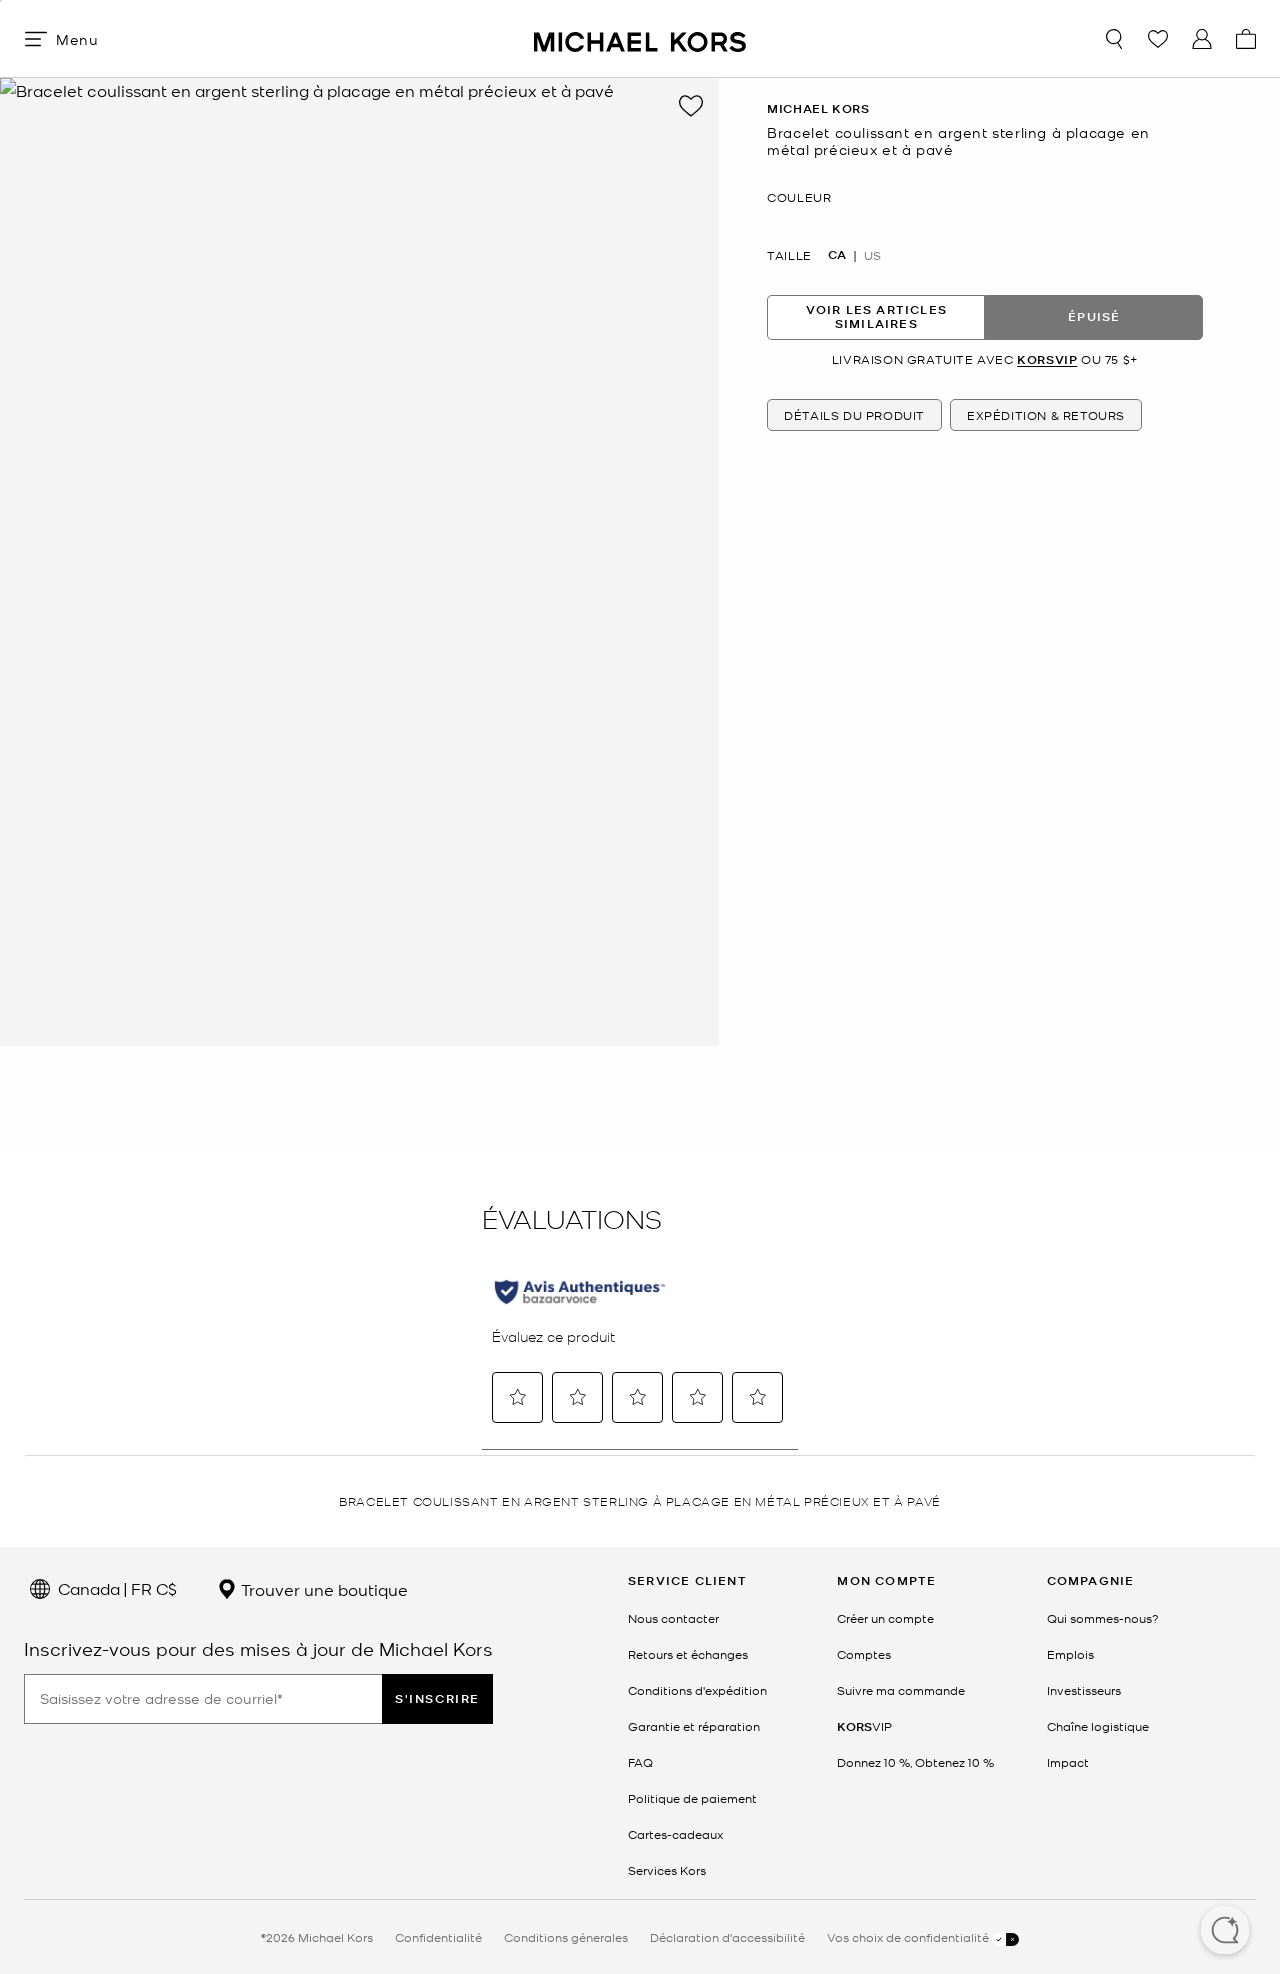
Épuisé (1094, 316)
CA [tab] (837, 255)
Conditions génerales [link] (566, 1937)
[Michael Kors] (640, 38)
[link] (864, 1726)
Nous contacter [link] (673, 1618)
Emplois (1070, 1654)
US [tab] (872, 255)
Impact (1068, 1762)
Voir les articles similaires (876, 316)
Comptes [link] (864, 1654)
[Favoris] (1158, 39)
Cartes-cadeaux (675, 1834)
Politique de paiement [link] (692, 1798)
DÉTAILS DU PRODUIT (854, 415)
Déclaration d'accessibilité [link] (727, 1937)
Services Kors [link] (667, 1870)
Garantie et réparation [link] (694, 1726)
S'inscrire (437, 1698)
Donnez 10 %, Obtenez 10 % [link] (915, 1762)
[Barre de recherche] (1114, 39)
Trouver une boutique (322, 1589)
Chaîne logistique (1098, 1726)
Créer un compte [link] (885, 1618)
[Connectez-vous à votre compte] (1202, 39)
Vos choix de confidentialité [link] (909, 1937)
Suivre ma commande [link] (901, 1690)
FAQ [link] (640, 1762)
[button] (1225, 1932)
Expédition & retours (1046, 415)
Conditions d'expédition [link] (697, 1690)
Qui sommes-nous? (1103, 1618)
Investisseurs (1084, 1690)
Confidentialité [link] (438, 1937)
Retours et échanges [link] (688, 1654)
